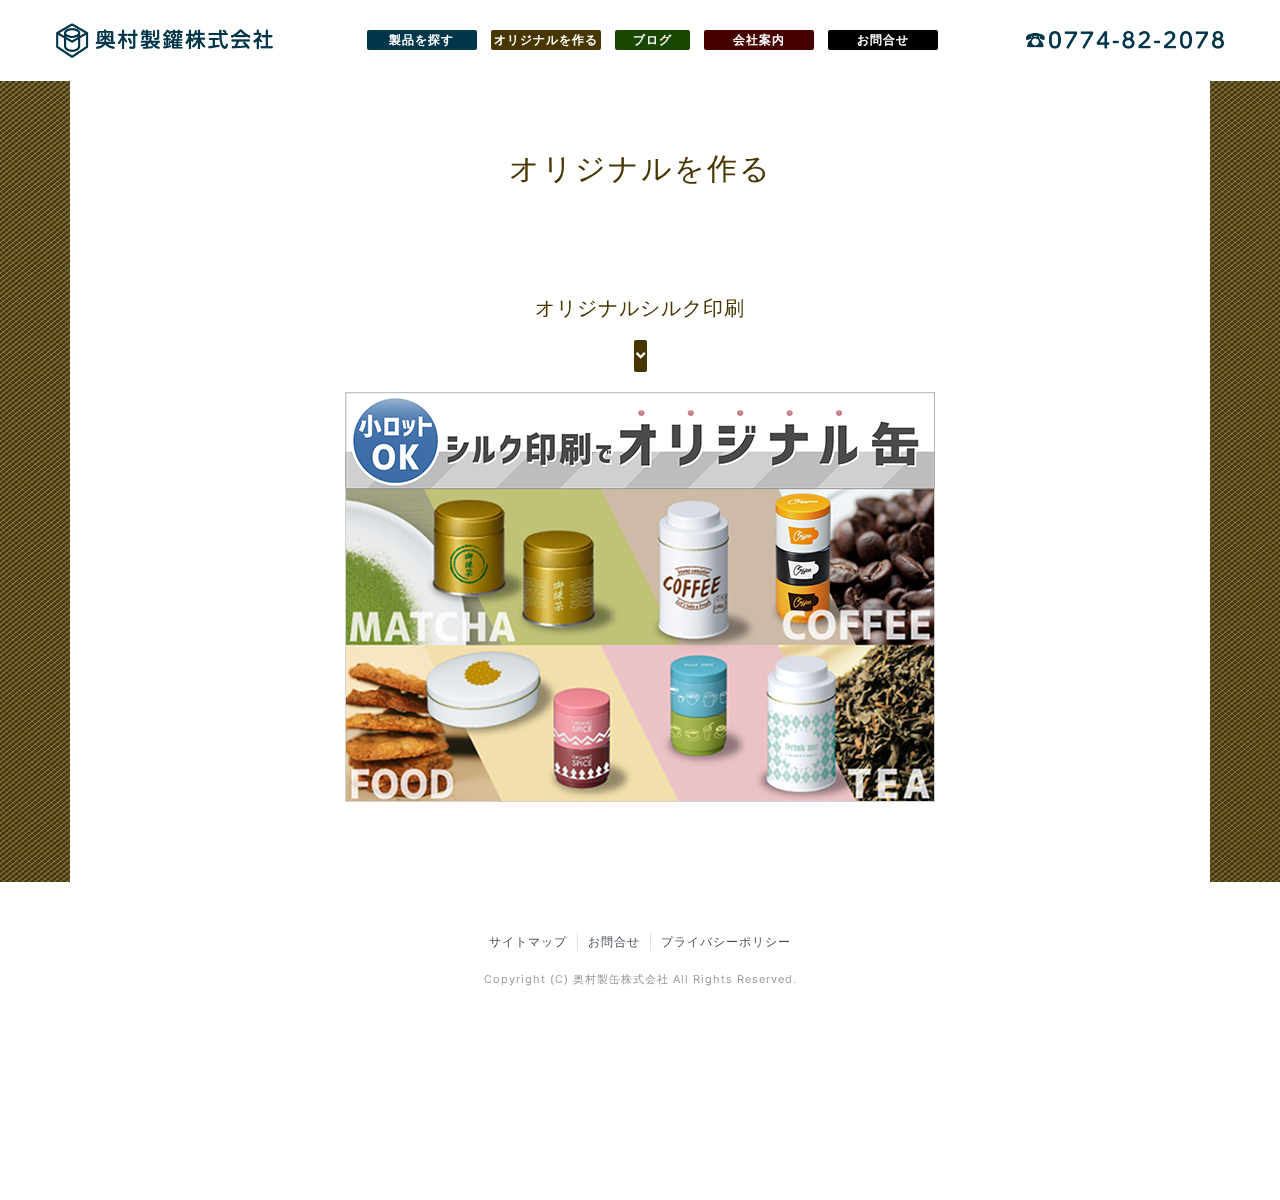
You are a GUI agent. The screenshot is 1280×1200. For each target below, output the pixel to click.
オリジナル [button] (546, 39)
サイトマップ (528, 941)
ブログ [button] (652, 39)
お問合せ (614, 941)
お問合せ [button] (883, 39)
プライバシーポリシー (726, 941)
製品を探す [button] (421, 39)
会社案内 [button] (759, 39)
